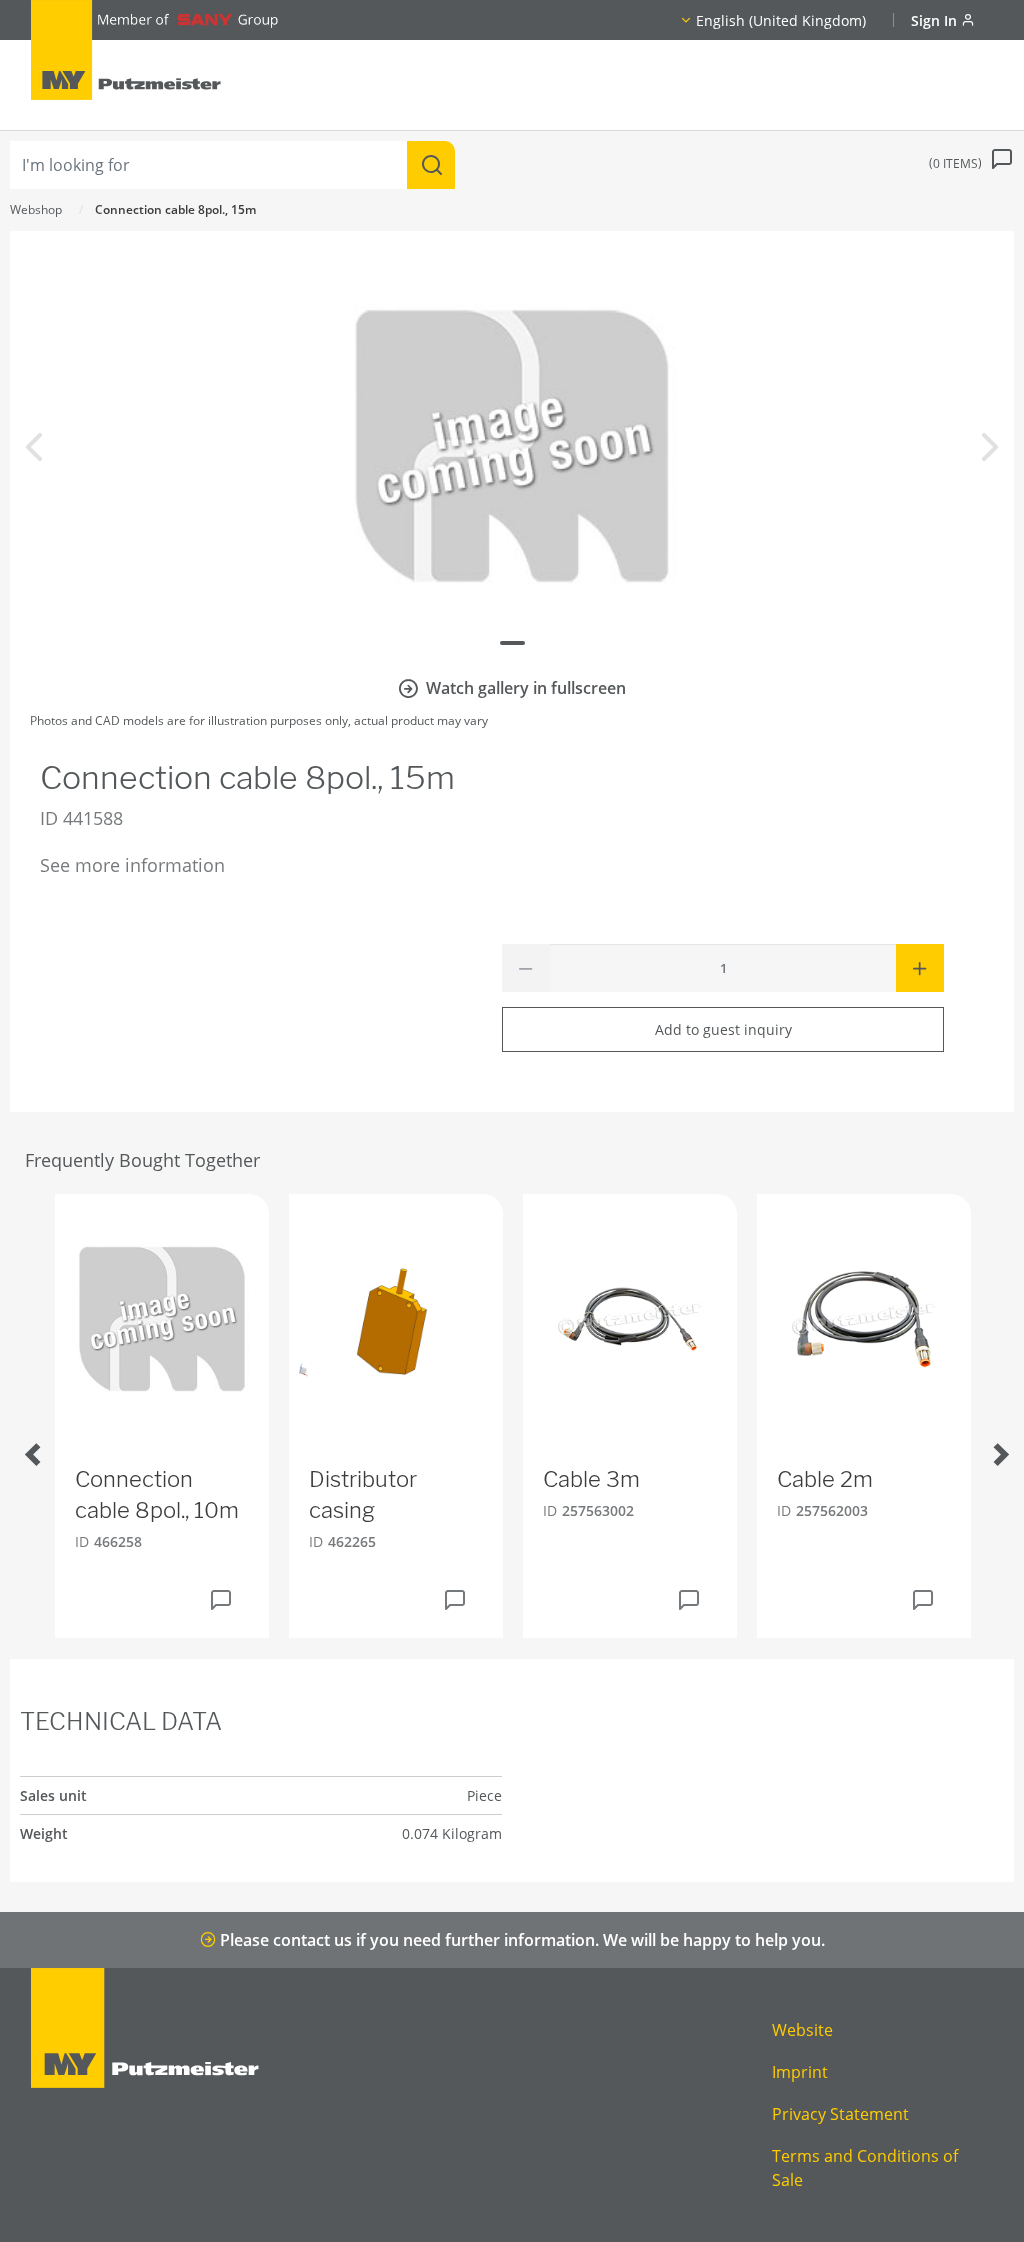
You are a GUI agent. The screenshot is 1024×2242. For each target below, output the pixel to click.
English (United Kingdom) (781, 20)
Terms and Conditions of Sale (865, 2168)
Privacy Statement (840, 2114)
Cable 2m (825, 1479)
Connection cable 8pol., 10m (157, 1494)
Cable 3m (591, 1479)
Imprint (800, 2072)
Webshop (36, 209)
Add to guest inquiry (723, 1029)
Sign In (936, 20)
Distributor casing (363, 1494)
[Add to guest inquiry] (221, 1600)
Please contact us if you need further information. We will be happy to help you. (520, 1940)
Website (802, 2030)
